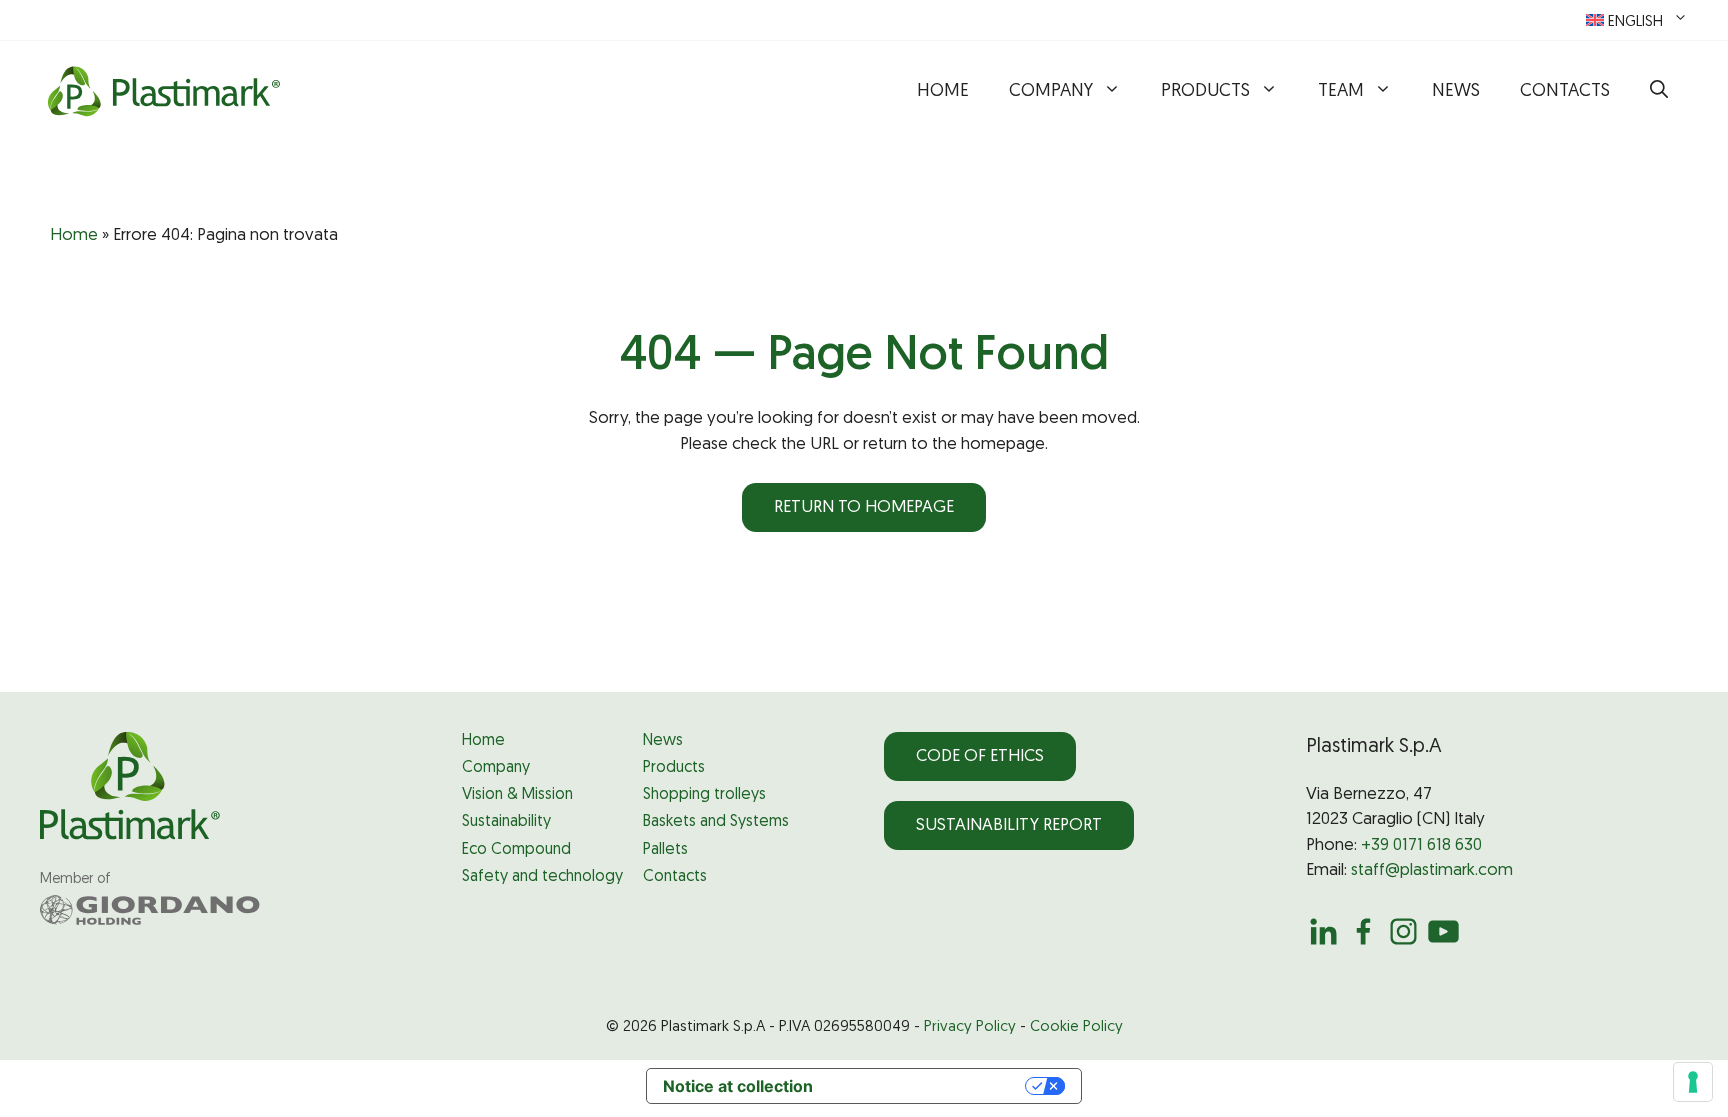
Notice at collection (738, 1086)
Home (943, 92)
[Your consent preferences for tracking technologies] (1693, 1082)
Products (1205, 92)
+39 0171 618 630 (1421, 845)
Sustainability (506, 822)
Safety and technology (542, 877)
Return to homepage (864, 507)
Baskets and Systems (716, 822)
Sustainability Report (1009, 825)
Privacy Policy (970, 1027)
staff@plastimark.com (1432, 870)
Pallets (665, 850)
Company (1051, 92)
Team (1341, 92)
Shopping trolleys (704, 795)
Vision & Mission (517, 795)
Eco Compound (516, 850)
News (1456, 92)
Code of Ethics (980, 756)
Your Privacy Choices (929, 1086)
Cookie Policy (1076, 1027)
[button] (1659, 92)
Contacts (1565, 92)
